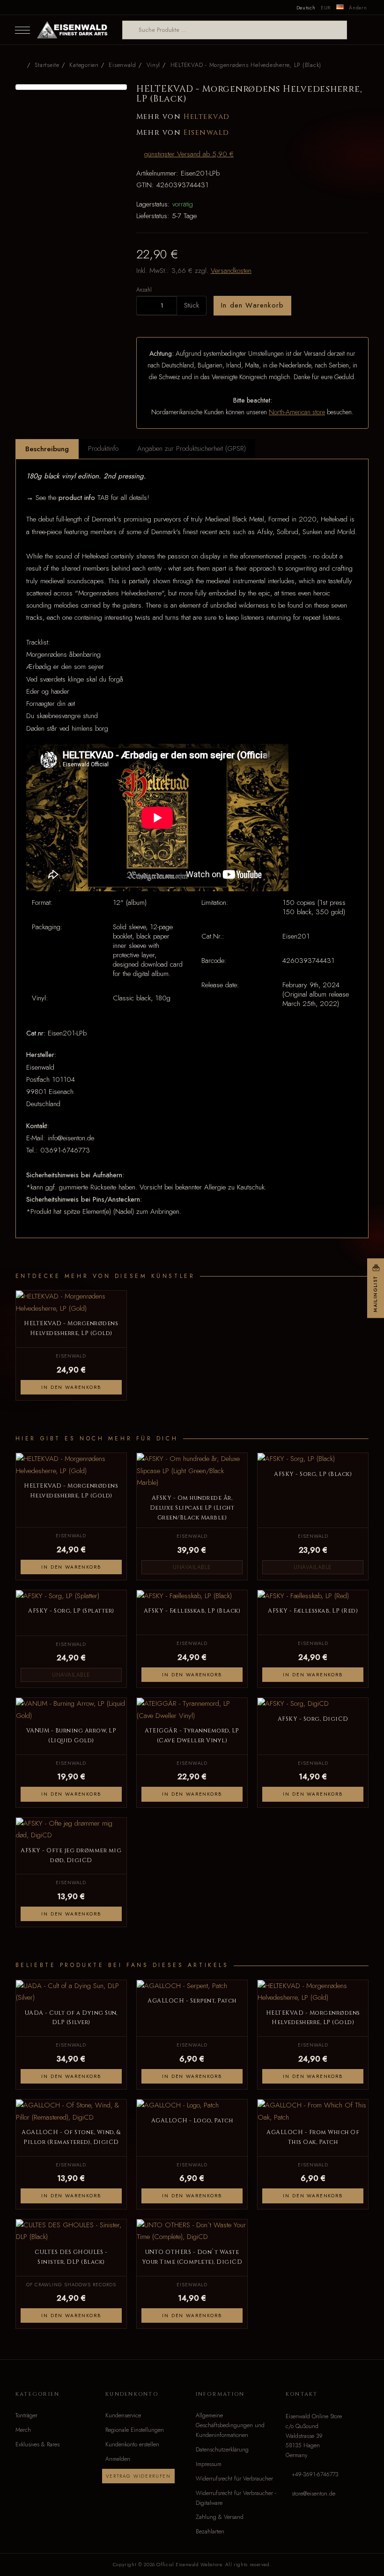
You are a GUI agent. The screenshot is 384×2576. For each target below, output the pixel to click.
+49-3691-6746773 (315, 2474)
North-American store (297, 412)
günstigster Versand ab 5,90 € (189, 154)
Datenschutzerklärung (222, 2450)
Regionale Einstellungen (135, 2430)
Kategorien (84, 65)
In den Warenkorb (252, 305)
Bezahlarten (210, 2532)
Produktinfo (103, 448)
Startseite (47, 65)
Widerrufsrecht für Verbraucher (234, 2479)
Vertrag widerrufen (138, 2476)
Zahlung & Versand (220, 2517)
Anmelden (118, 2459)
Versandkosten (231, 271)
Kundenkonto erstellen (132, 2444)
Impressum (209, 2464)
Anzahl (144, 290)
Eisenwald (207, 133)
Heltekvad (207, 117)
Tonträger (26, 2415)
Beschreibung (47, 449)
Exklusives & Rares (37, 2444)
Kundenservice (123, 2415)
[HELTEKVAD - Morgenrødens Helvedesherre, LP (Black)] (71, 87)
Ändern (358, 7)
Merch (23, 2430)
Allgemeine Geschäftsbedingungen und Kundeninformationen (230, 2425)
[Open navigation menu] (22, 30)
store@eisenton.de (314, 2494)
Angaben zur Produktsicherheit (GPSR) (192, 448)
